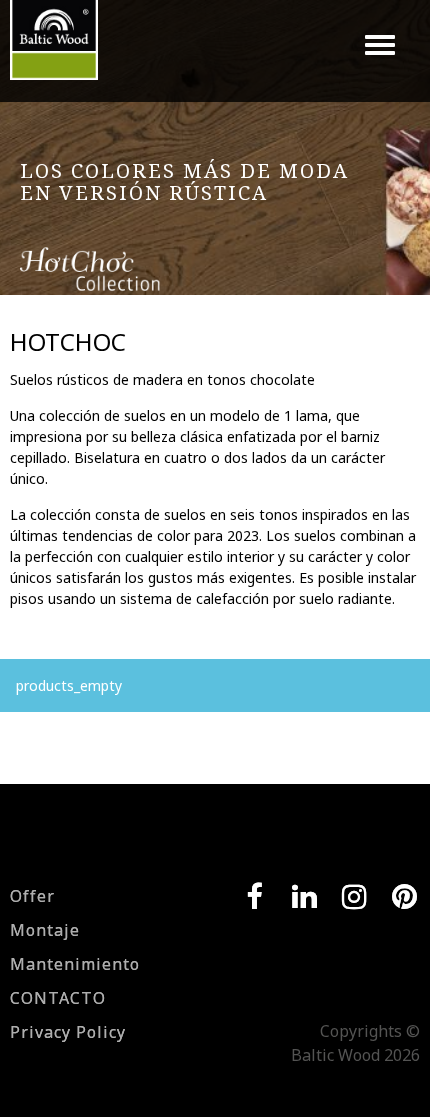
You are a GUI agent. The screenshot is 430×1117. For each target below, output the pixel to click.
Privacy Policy (68, 1032)
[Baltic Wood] (54, 50)
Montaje (45, 930)
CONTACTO (58, 998)
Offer (32, 896)
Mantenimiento (75, 964)
